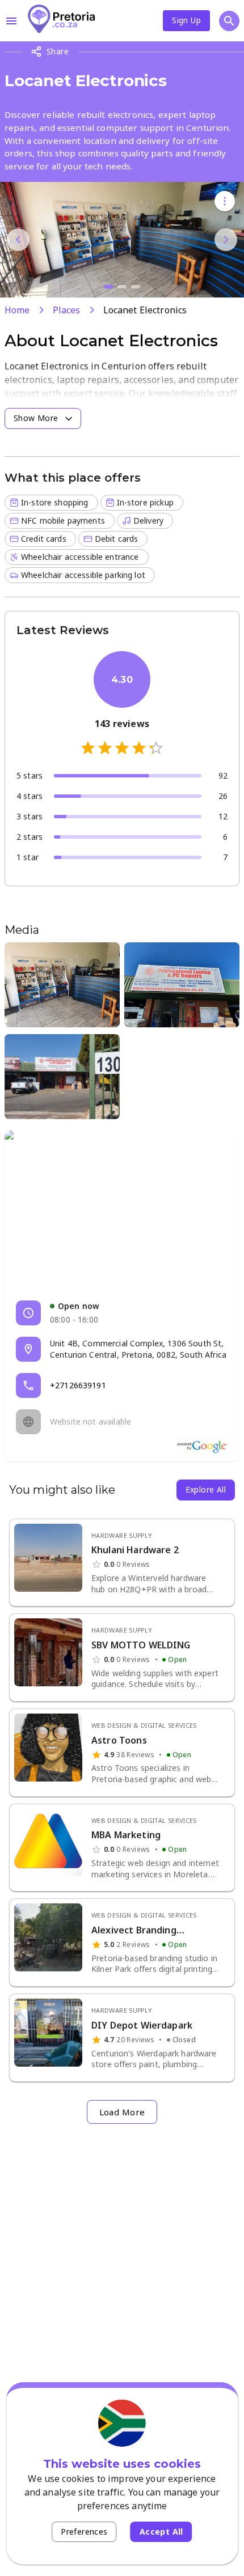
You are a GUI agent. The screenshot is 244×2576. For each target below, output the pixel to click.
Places (67, 310)
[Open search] (229, 21)
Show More (36, 418)
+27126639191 (78, 1385)
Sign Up (186, 20)
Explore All (206, 1489)
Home (17, 310)
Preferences (84, 2532)
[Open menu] (11, 21)
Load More (122, 2112)
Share (58, 51)
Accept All (161, 2532)
